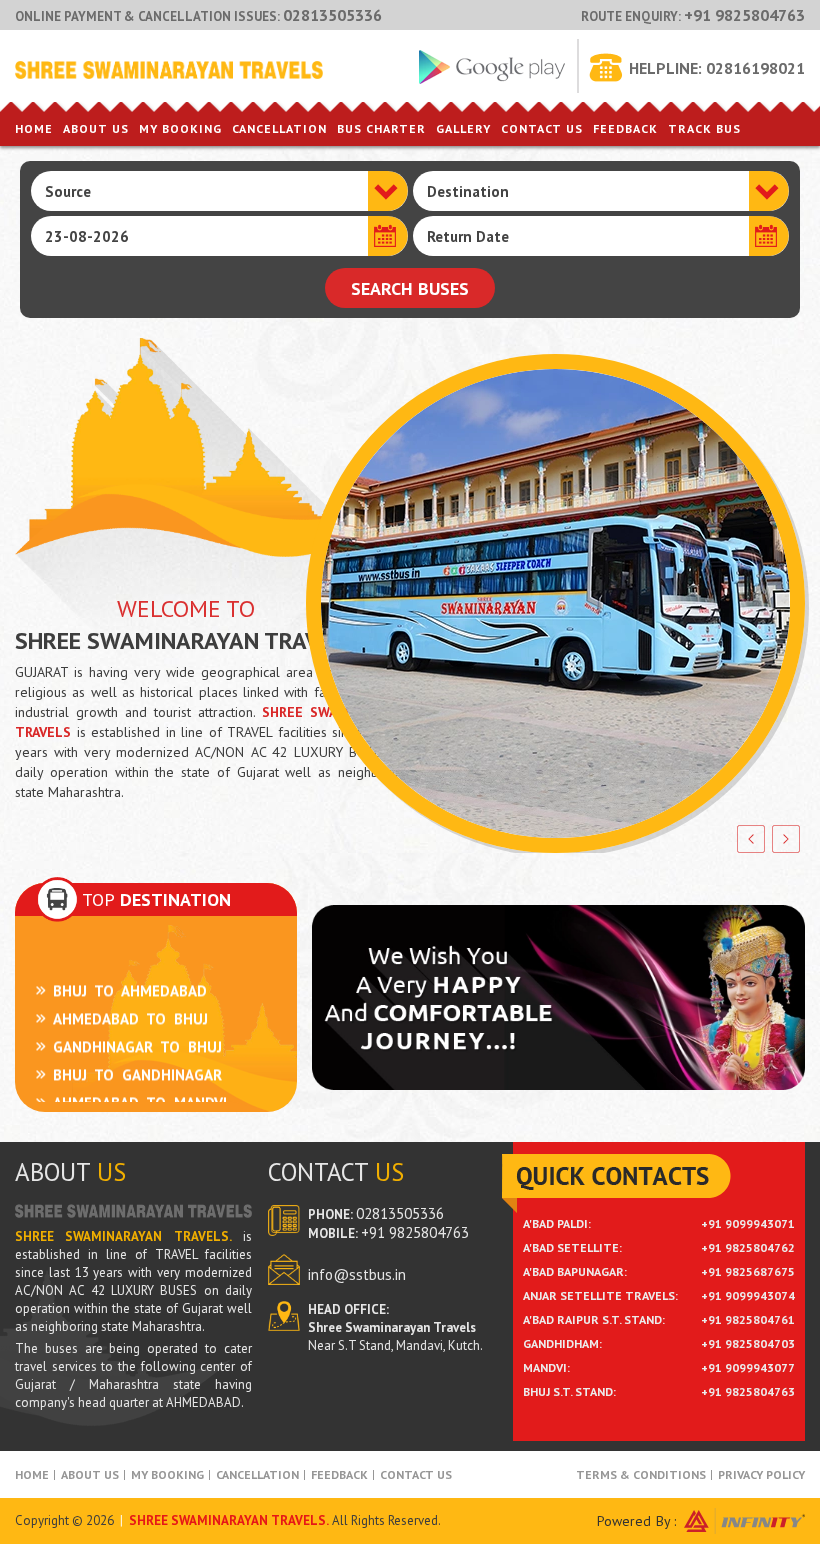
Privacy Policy (761, 1474)
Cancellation (279, 128)
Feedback (625, 128)
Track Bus (704, 128)
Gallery (463, 128)
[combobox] (219, 191)
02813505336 (332, 15)
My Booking (180, 128)
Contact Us (542, 128)
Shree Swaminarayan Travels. (229, 1520)
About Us (96, 128)
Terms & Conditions (641, 1474)
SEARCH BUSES (410, 288)
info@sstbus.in (357, 1274)
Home (34, 128)
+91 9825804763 (744, 15)
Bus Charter (381, 128)
